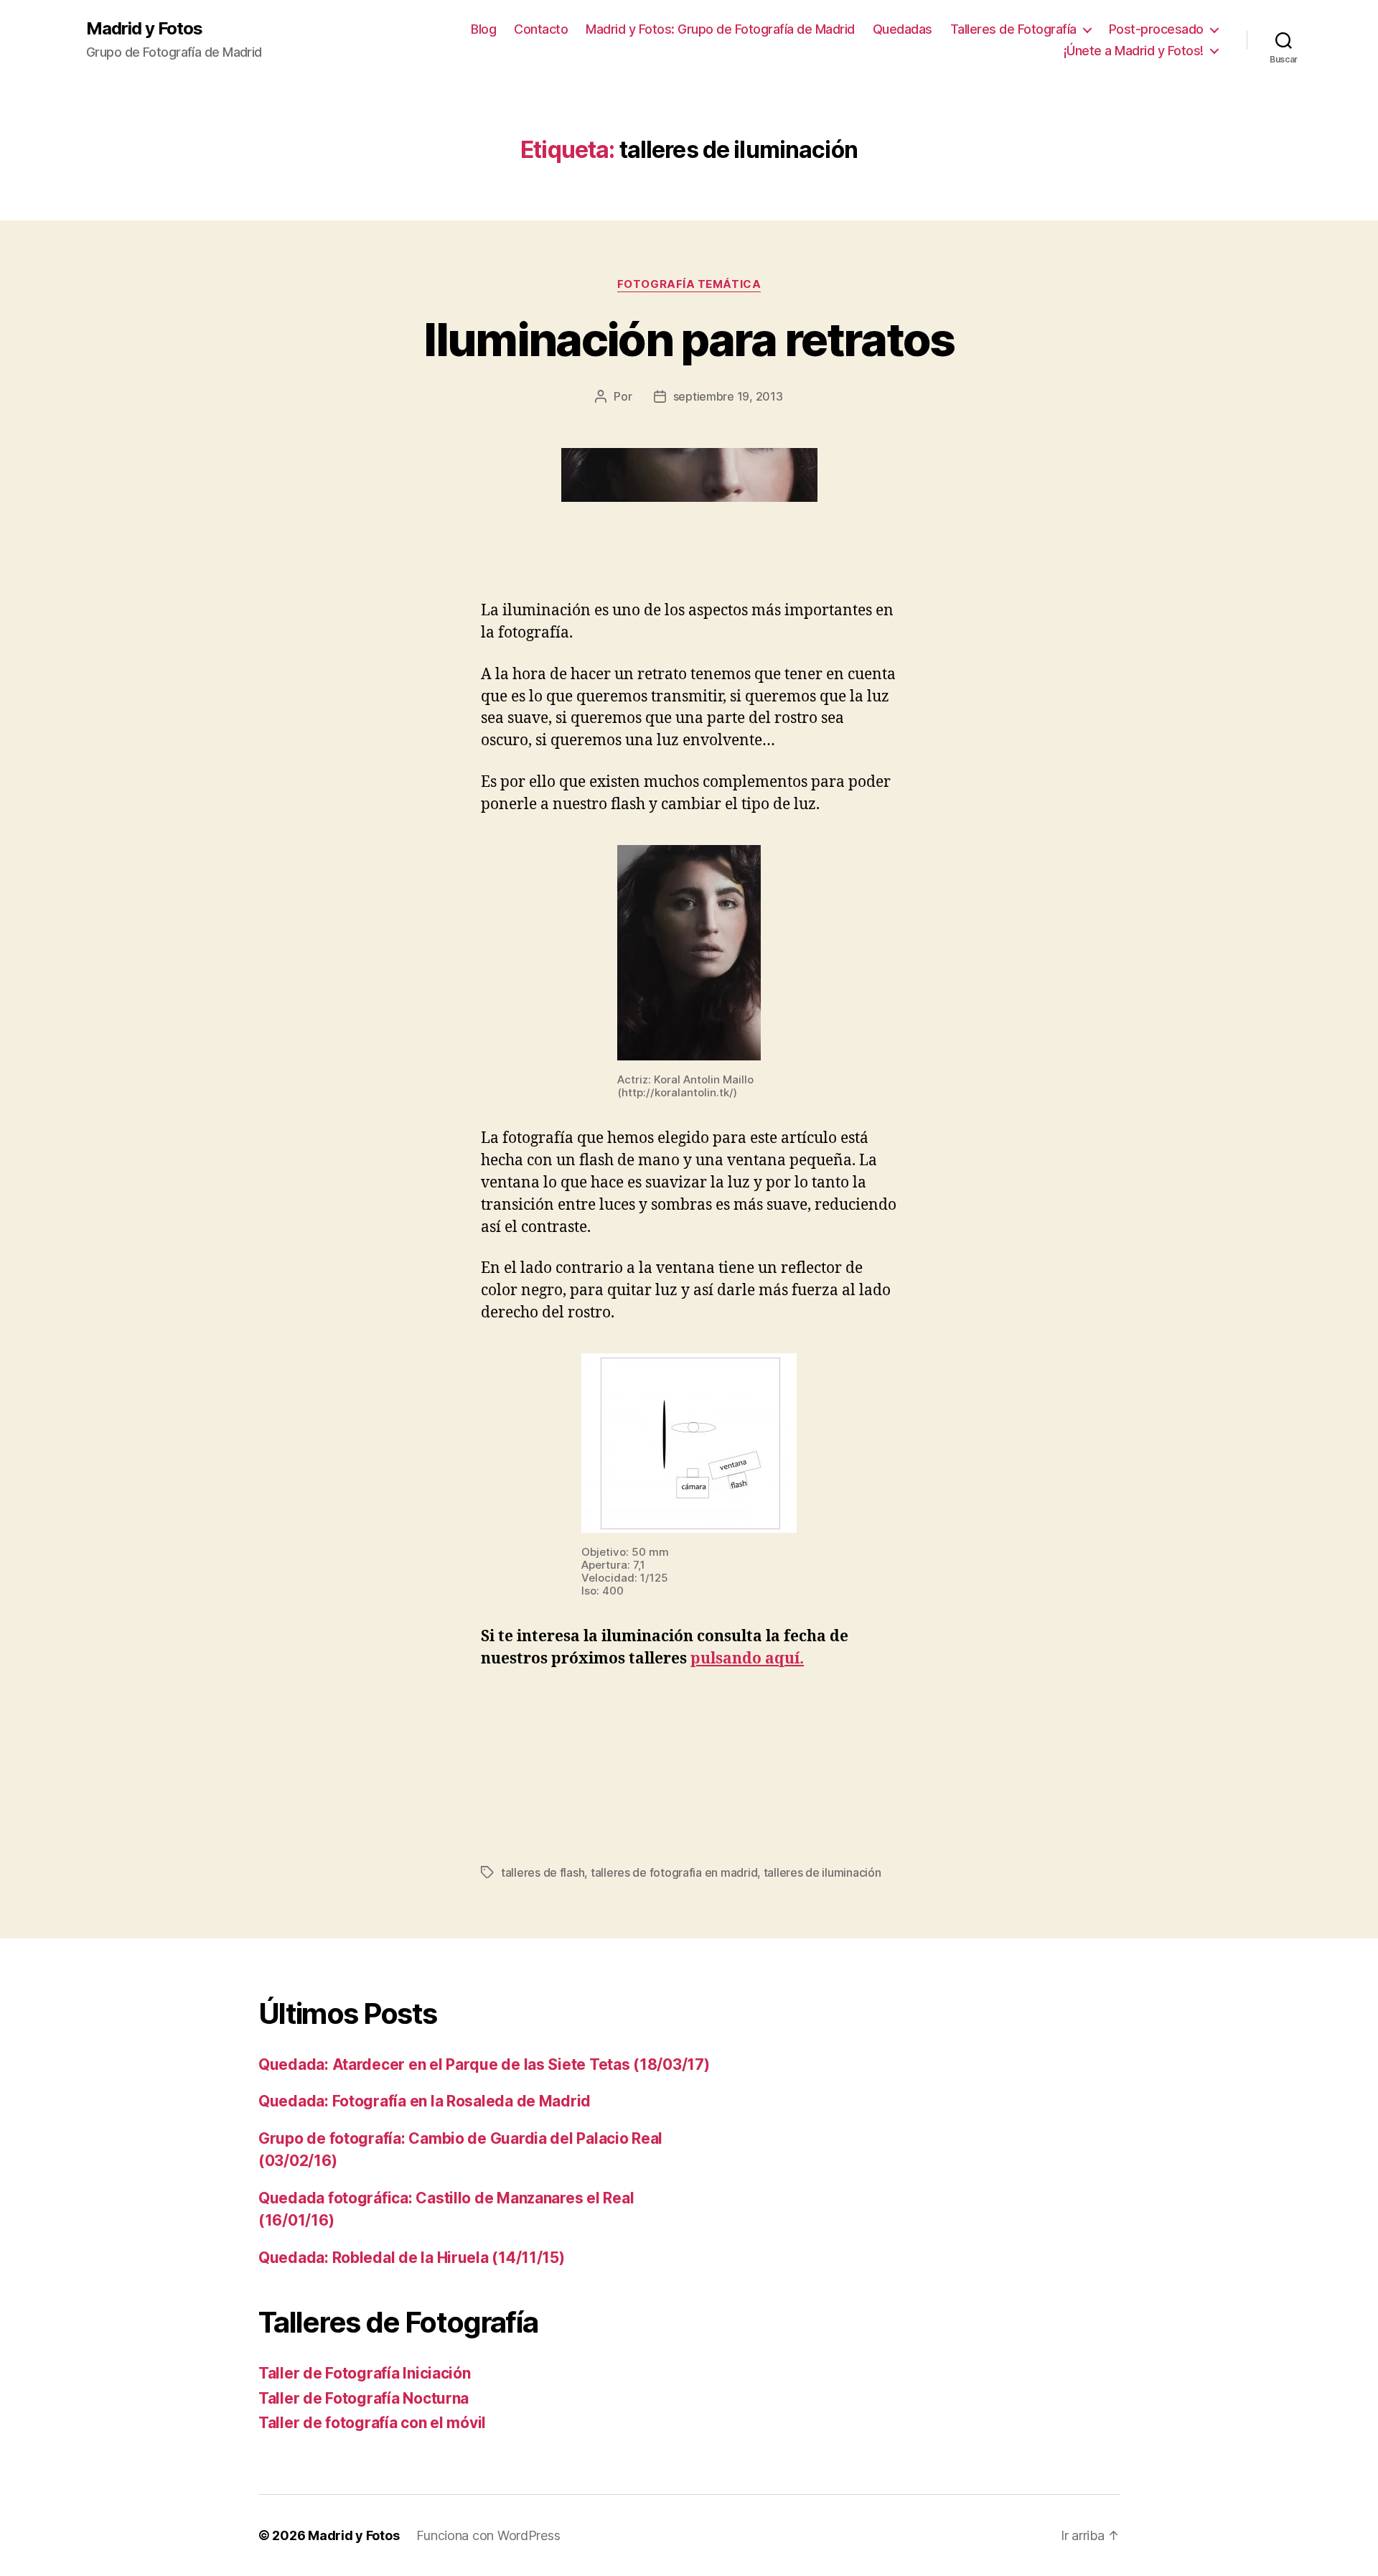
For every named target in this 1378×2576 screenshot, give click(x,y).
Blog (483, 29)
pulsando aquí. (747, 1659)
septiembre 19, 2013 (728, 396)
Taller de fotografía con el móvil (372, 2423)
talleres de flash (543, 1872)
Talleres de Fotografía (1013, 29)
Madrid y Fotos (144, 29)
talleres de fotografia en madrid (674, 1872)
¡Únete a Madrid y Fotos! (1134, 51)
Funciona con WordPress (488, 2535)
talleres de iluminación (822, 1872)
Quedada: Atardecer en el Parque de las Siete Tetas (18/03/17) (484, 2064)
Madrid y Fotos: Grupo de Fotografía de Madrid (720, 29)
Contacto (541, 29)
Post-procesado (1156, 29)
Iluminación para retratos (689, 339)
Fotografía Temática (689, 284)
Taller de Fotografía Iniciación (365, 2373)
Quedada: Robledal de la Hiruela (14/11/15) (412, 2258)
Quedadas (903, 29)
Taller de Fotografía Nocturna (364, 2398)
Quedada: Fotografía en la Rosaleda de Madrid (425, 2101)
